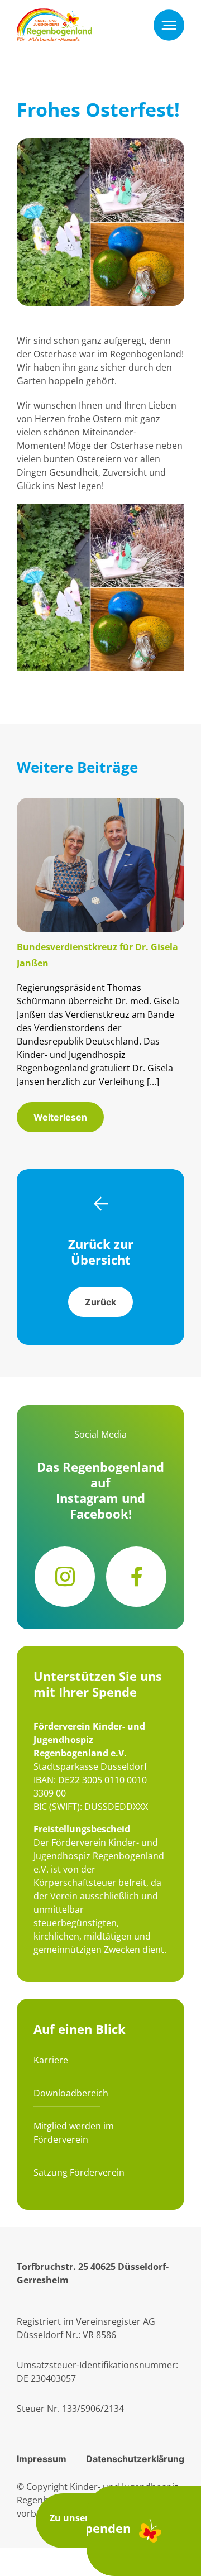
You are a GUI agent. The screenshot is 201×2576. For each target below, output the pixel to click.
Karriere (51, 2060)
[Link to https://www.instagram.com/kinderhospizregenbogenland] (65, 1577)
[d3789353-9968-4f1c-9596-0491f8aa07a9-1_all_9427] (100, 805)
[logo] (54, 15)
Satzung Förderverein (79, 2172)
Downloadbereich (71, 2093)
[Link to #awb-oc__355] (169, 25)
